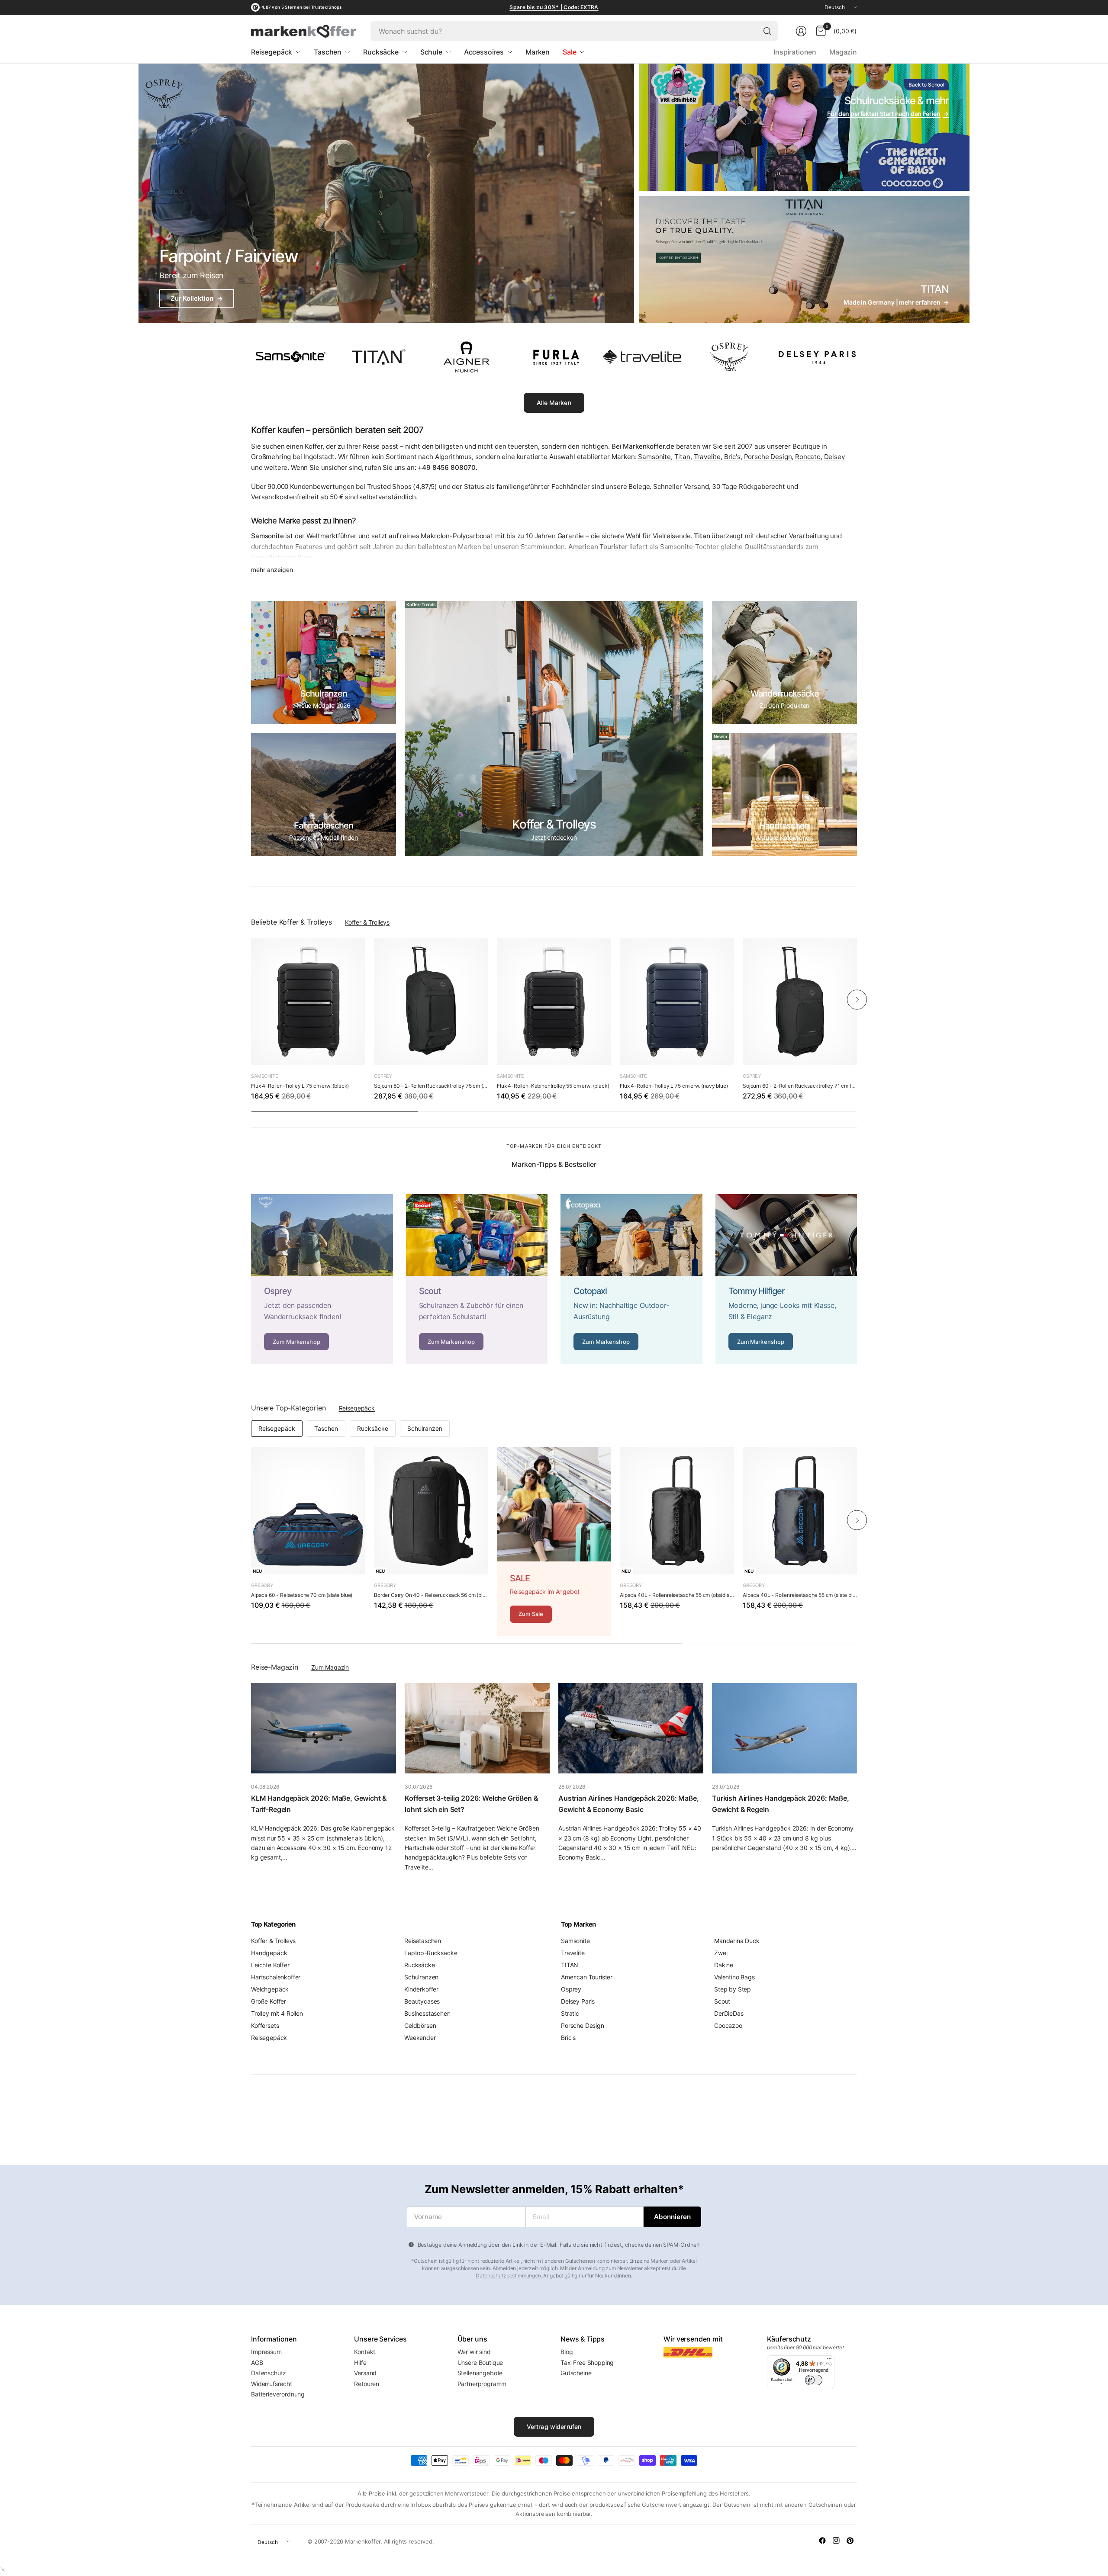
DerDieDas (729, 2013)
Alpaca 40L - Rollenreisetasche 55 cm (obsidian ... (677, 1595)
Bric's (732, 457)
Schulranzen (425, 1428)
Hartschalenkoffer (276, 1977)
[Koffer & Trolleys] (554, 729)
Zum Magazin (330, 1667)
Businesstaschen (427, 2013)
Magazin (843, 52)
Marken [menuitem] (538, 52)
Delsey (834, 457)
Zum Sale (531, 1614)
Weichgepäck (270, 1989)
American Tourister (587, 1977)
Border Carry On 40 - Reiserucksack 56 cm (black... (431, 1595)
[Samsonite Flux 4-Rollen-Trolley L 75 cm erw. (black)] (308, 1002)
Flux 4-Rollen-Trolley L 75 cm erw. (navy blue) (674, 1086)
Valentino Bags (734, 1977)
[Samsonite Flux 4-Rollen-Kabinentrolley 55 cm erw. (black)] (554, 1002)
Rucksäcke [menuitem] (381, 52)
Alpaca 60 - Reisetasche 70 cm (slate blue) (302, 1595)
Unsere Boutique (480, 2362)
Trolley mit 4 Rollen (277, 2013)
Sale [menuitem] (569, 52)
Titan (682, 457)
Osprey (383, 1076)
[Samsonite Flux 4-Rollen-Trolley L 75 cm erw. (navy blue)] (677, 1002)
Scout (722, 2001)
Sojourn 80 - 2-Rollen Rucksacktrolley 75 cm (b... (431, 1086)
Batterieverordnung (278, 2394)
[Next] (857, 999)
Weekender (420, 2038)
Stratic (570, 2013)
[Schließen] (3, 2570)
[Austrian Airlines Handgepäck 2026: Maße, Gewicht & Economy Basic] (631, 1728)
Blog (567, 2352)
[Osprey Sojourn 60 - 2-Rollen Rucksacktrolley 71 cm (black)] (800, 1002)
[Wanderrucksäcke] (784, 663)
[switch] (814, 2380)
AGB (257, 2362)
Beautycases (422, 2001)
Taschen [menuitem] (328, 52)
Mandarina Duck (737, 1941)
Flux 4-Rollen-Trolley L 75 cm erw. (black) (300, 1086)
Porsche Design (768, 457)
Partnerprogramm (482, 2384)
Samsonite (654, 457)
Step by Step (733, 1989)
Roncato (808, 457)
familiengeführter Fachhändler (543, 487)
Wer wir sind (474, 2352)
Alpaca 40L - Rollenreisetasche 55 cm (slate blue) (800, 1595)
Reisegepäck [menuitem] (272, 52)
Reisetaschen (423, 1941)
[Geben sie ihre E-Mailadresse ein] (672, 2217)
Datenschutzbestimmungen (508, 2276)
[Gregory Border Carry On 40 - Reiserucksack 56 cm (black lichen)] (431, 1511)
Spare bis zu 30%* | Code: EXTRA (554, 7)
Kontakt (365, 2352)
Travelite (707, 457)
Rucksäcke (373, 1428)
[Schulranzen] (324, 663)
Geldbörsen (420, 2025)
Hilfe (360, 2362)
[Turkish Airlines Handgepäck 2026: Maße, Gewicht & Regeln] (784, 1728)
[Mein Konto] (801, 31)
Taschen (326, 1428)
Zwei (721, 1953)
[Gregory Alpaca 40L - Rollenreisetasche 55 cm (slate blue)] (800, 1511)
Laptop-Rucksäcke (431, 1953)
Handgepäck (269, 1953)
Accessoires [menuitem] (484, 52)
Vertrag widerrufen (554, 2427)
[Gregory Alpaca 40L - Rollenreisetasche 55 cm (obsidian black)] (677, 1511)
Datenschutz (269, 2373)
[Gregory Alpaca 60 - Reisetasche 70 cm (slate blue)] (308, 1511)
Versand (365, 2373)
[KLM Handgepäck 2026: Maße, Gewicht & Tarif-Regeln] (324, 1728)
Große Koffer (269, 2001)
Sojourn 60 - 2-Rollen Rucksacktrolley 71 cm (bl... (800, 1086)
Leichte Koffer (270, 1965)
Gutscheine (576, 2373)
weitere (276, 467)
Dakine (724, 1965)
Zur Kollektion (197, 298)
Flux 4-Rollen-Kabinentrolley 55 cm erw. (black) (553, 1086)
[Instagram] (836, 2541)
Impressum (266, 2352)
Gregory (262, 1585)
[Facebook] (822, 2541)
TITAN (570, 1965)
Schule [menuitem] (431, 52)
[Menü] (829, 2361)
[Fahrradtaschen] (324, 795)
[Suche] (767, 31)
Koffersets (265, 2025)
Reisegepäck (357, 1408)
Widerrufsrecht (272, 2384)
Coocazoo (728, 2025)
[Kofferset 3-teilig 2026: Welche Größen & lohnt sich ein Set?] (477, 1728)
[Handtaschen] (784, 795)
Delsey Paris (578, 2001)
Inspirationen (795, 52)
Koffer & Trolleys (367, 922)
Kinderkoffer (421, 1989)
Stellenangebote (480, 2373)
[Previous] (251, 999)
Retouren (367, 2384)
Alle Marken (554, 403)
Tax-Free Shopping (587, 2362)
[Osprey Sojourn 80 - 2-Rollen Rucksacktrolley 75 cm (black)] (431, 1002)
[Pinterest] (850, 2541)
